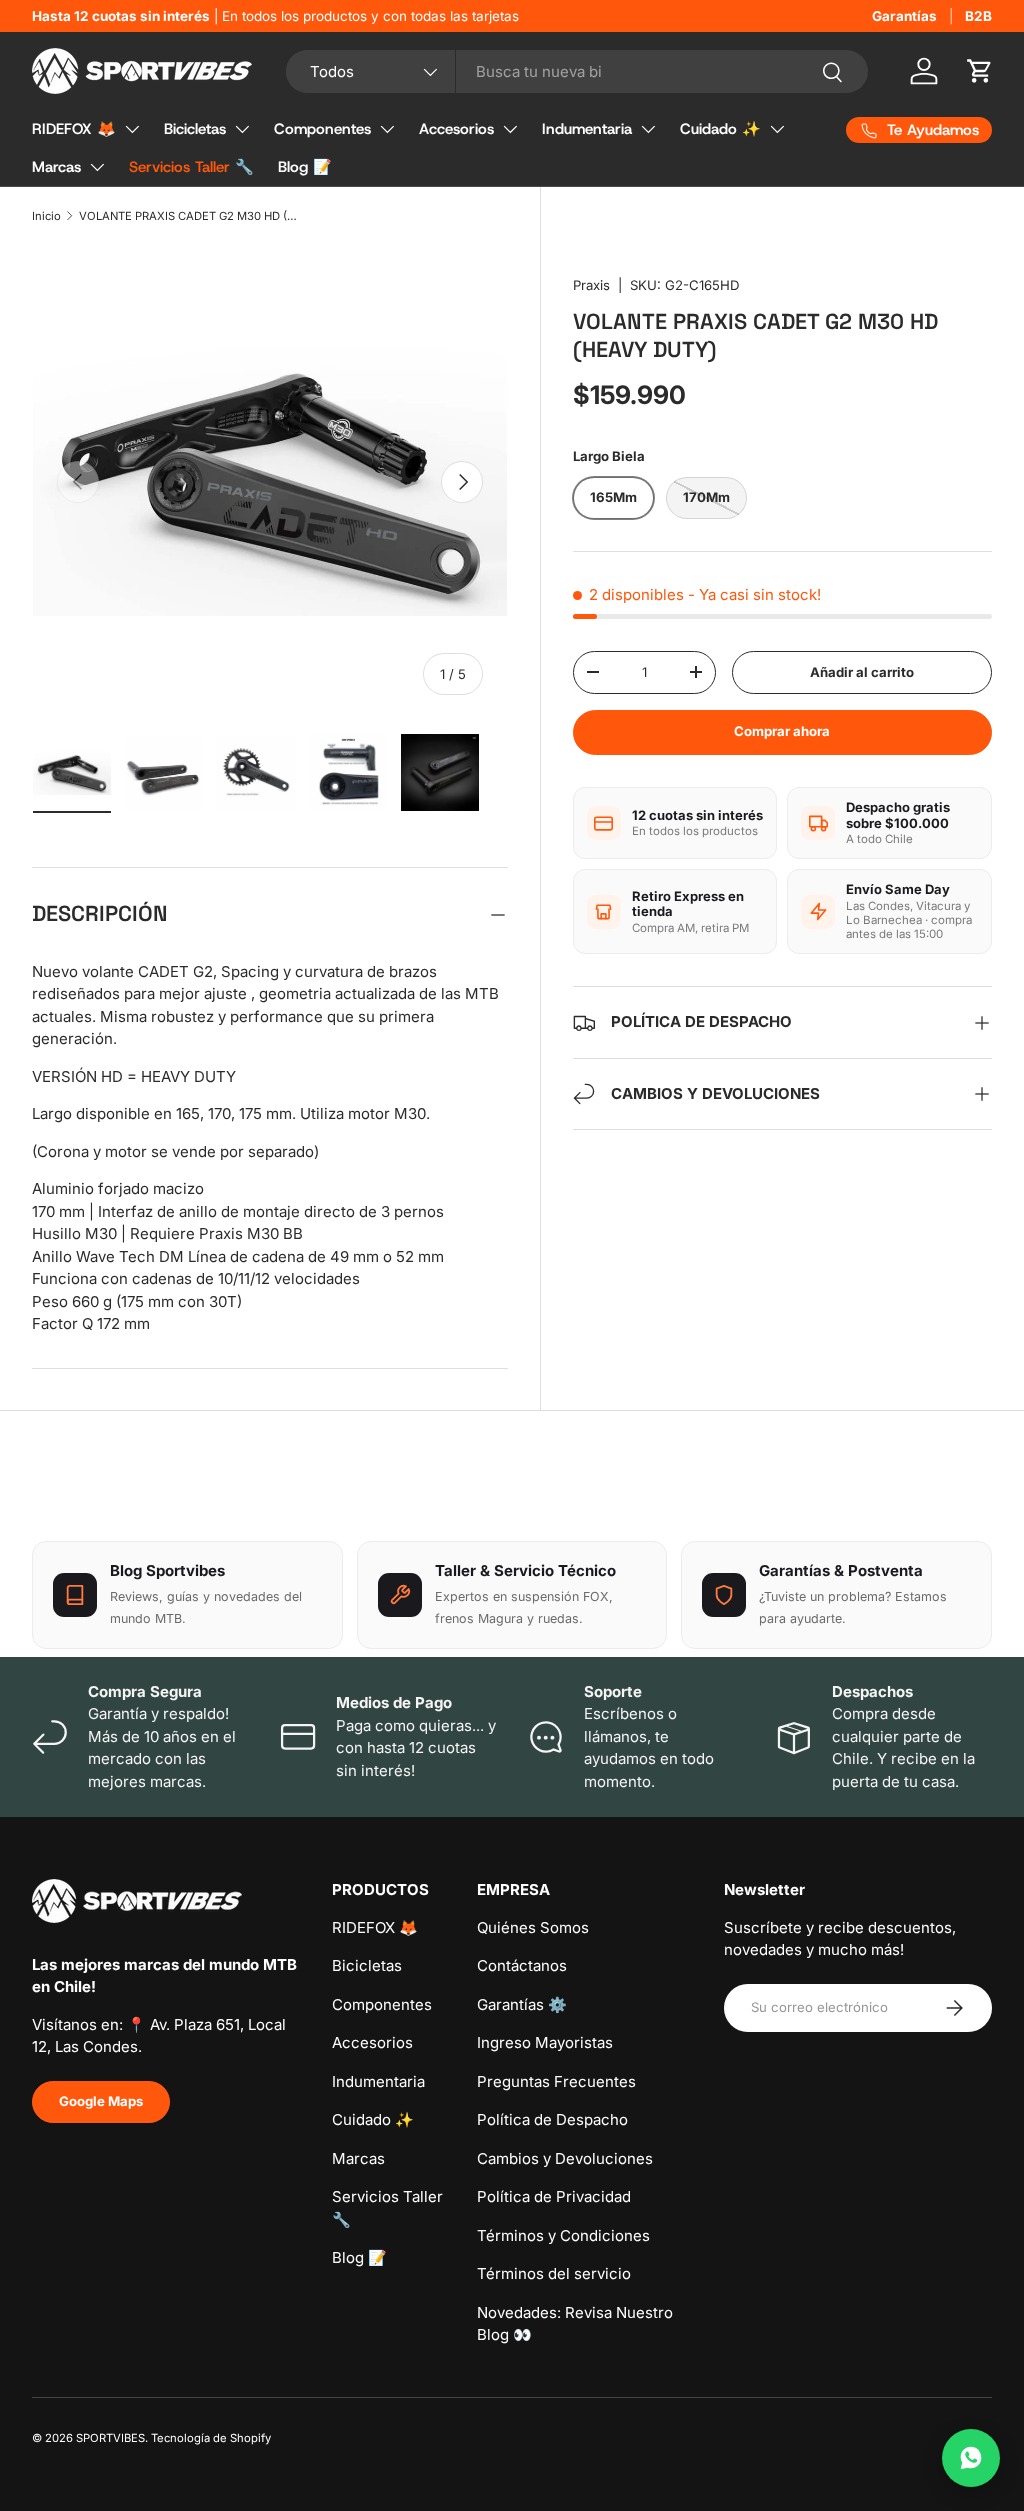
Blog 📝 (305, 167)
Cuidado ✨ (720, 129)
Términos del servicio (554, 2273)
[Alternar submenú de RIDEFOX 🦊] (132, 129)
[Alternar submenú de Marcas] (97, 167)
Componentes (322, 129)
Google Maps (101, 2101)
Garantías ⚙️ (522, 2004)
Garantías (904, 16)
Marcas (56, 167)
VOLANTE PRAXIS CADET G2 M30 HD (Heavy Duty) (191, 216)
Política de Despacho (552, 2119)
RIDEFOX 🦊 (74, 129)
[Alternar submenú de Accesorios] (510, 129)
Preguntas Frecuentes (556, 2081)
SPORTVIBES (110, 2438)
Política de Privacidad (554, 2196)
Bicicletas (195, 129)
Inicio (46, 216)
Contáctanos (522, 1965)
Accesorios (456, 129)
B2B (978, 16)
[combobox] (577, 71)
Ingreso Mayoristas (545, 2042)
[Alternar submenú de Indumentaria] (648, 129)
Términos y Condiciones (563, 2235)
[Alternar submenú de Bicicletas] (242, 129)
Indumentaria (587, 129)
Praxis (591, 285)
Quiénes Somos (533, 1927)
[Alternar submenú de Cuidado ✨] (777, 129)
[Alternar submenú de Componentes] (387, 129)
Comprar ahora (782, 731)
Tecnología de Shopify (211, 2438)
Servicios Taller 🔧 (191, 167)
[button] (980, 71)
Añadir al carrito (862, 672)
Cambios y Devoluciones (565, 2158)
